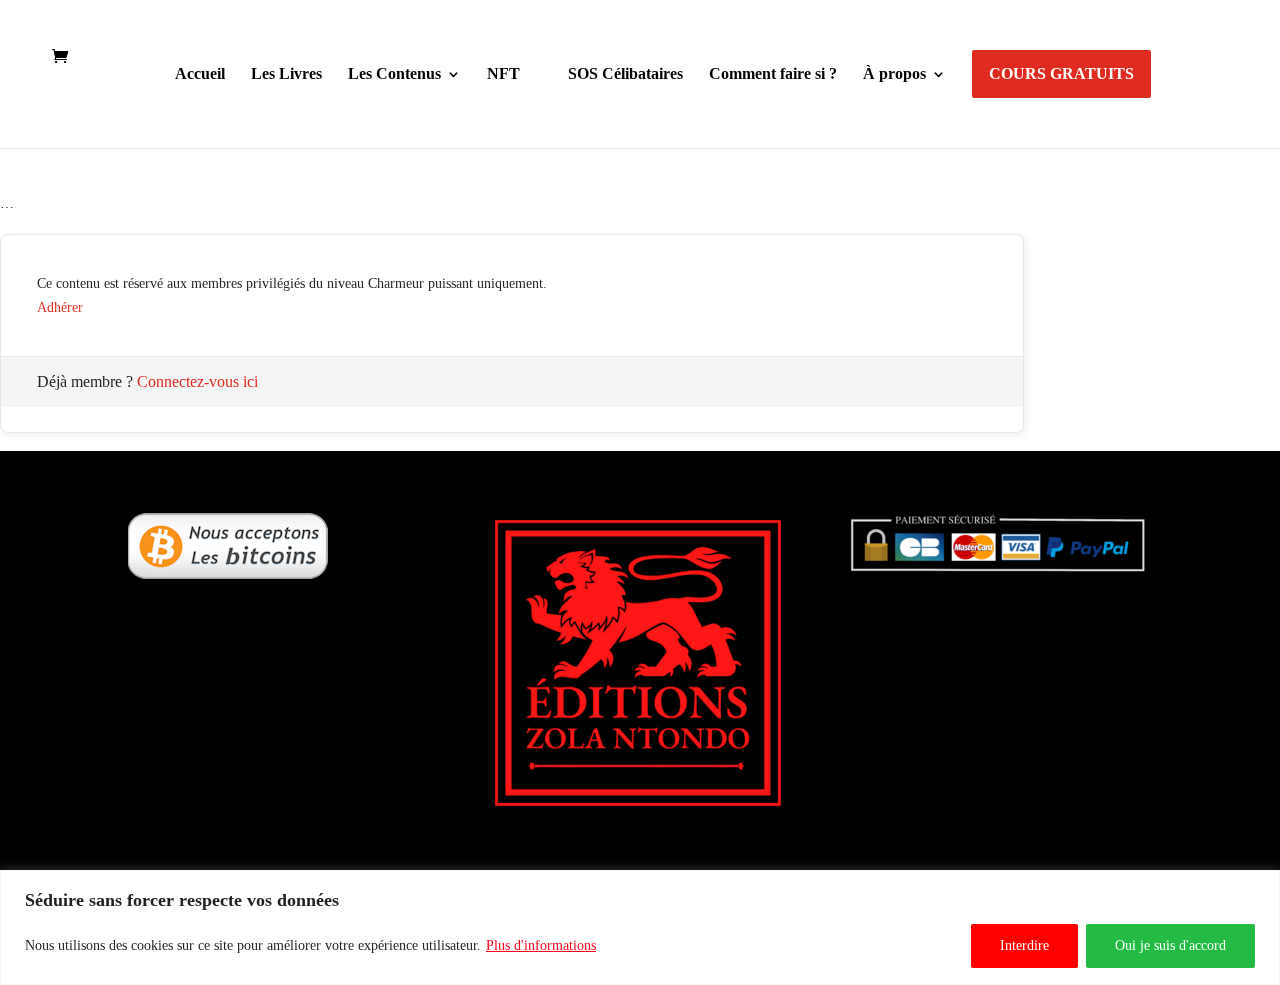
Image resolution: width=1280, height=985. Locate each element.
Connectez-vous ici (197, 381)
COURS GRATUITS (1061, 73)
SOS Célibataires (625, 74)
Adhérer (60, 307)
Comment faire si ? (773, 74)
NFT (503, 74)
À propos (894, 74)
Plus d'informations (541, 945)
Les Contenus (394, 74)
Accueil (200, 74)
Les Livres (286, 74)
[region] (640, 927)
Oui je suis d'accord (1170, 945)
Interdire (1024, 945)
